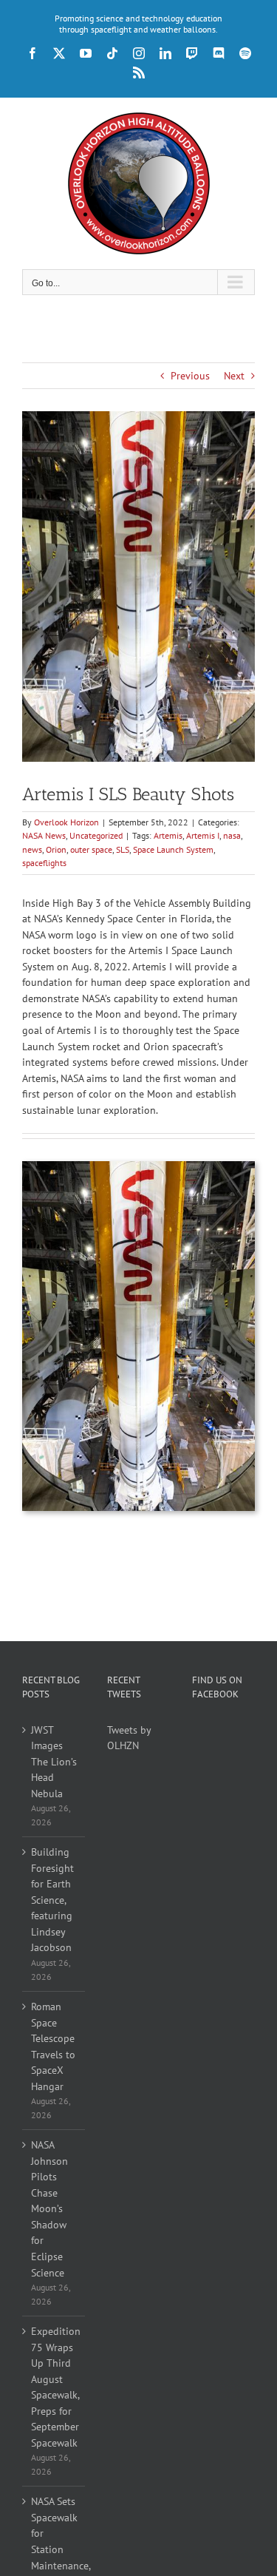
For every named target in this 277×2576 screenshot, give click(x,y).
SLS (123, 849)
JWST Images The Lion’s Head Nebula (54, 1762)
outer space (91, 849)
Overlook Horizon (66, 822)
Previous (190, 376)
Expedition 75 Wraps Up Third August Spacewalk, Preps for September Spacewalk (54, 2387)
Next (234, 376)
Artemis (168, 835)
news (32, 849)
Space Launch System (173, 849)
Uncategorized (96, 835)
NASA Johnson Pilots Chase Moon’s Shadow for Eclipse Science (49, 2208)
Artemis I (203, 835)
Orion (56, 849)
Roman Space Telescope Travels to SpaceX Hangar (53, 2046)
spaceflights (44, 863)
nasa (232, 835)
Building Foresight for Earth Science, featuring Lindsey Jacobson (52, 1900)
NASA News (44, 835)
